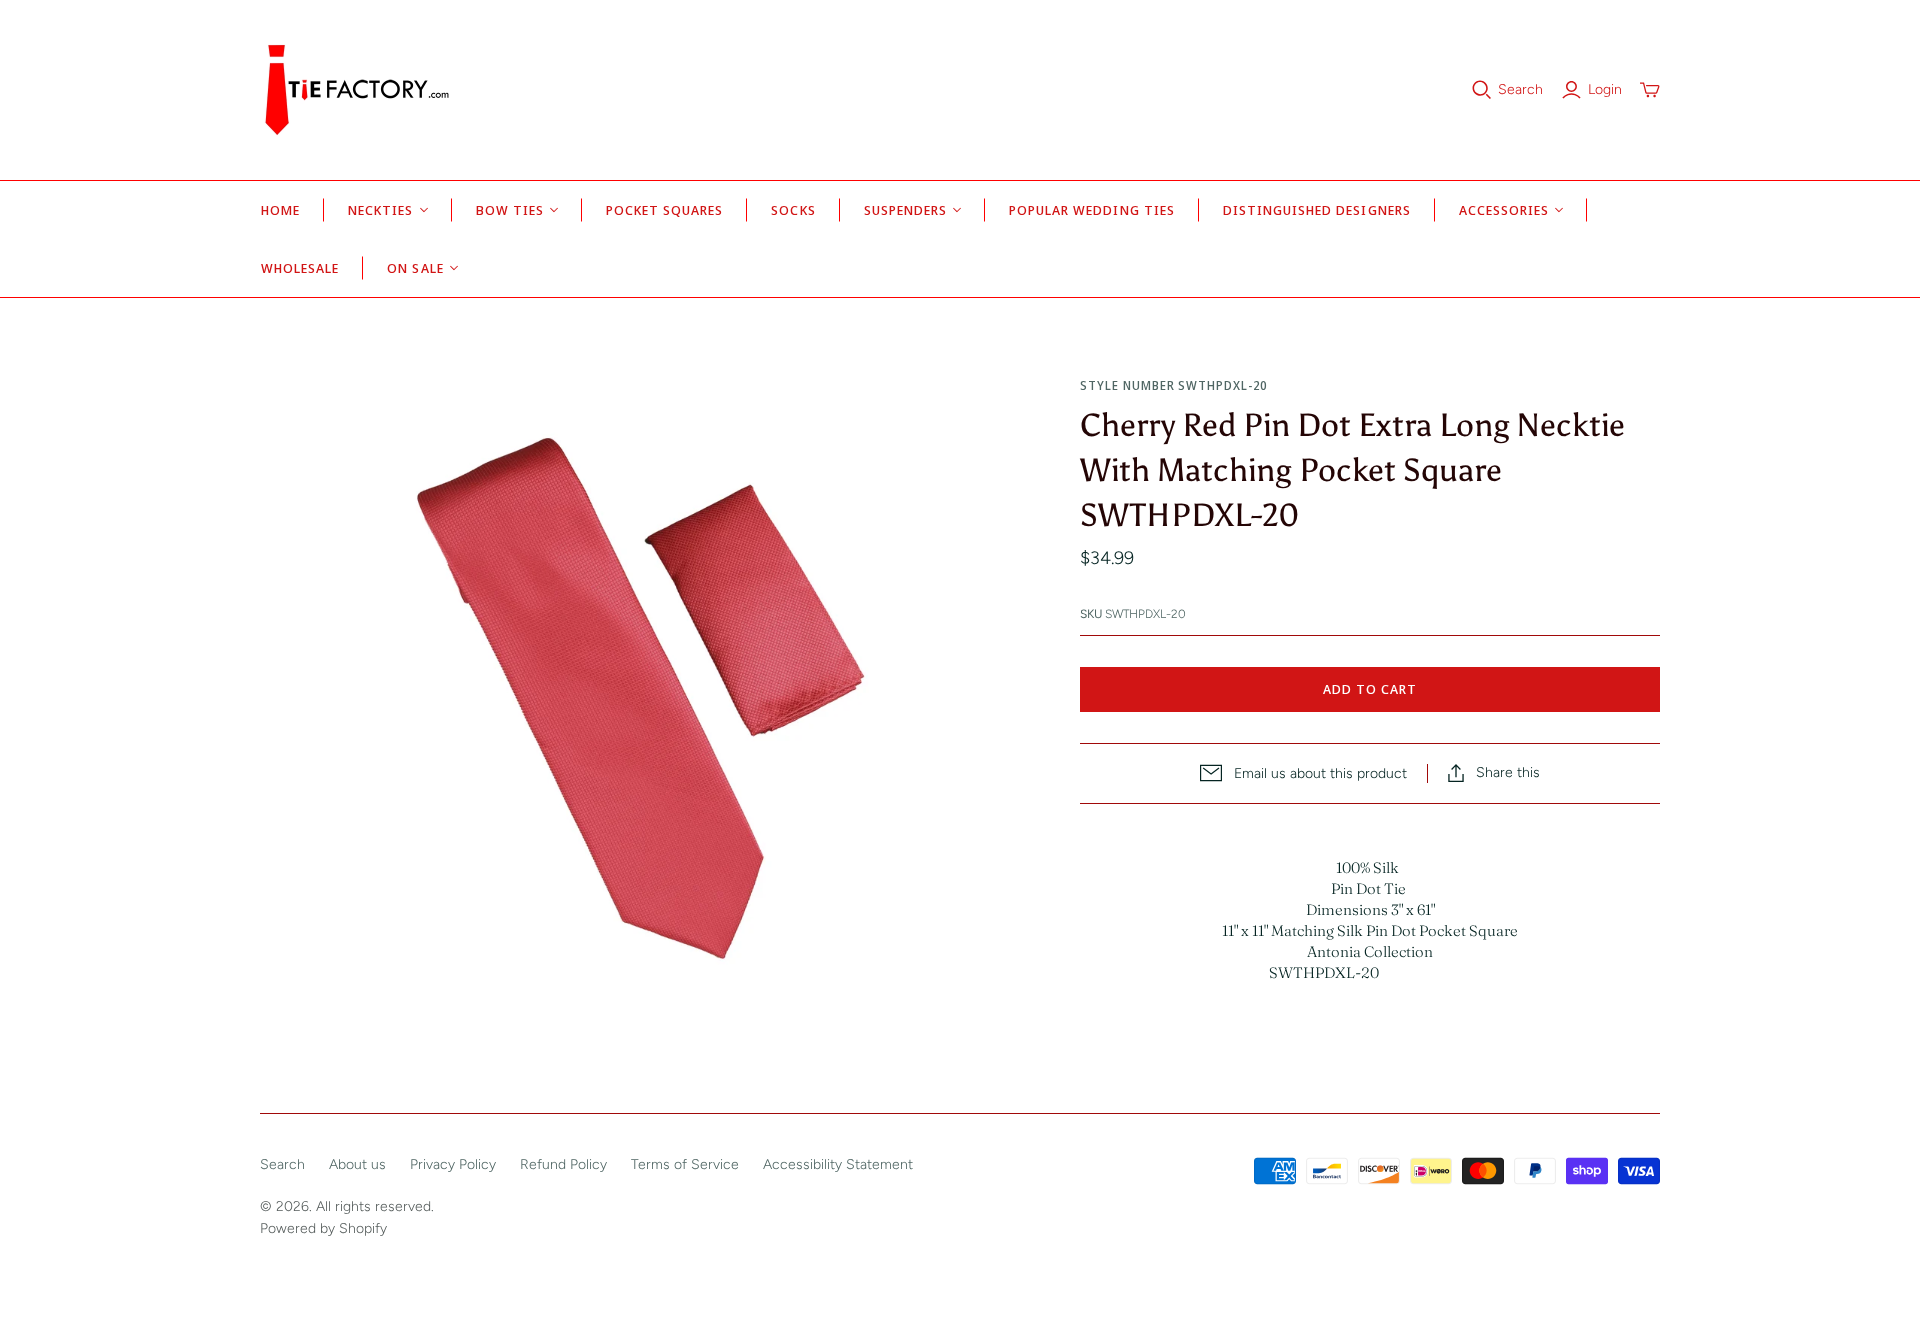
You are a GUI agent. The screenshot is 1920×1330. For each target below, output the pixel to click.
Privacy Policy (453, 1164)
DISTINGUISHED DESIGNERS (1317, 210)
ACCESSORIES (1504, 210)
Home (280, 210)
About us (357, 1164)
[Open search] (1482, 90)
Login (1605, 89)
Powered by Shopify (323, 1228)
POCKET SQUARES (665, 210)
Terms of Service (685, 1164)
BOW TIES (510, 210)
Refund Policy (563, 1164)
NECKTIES (380, 210)
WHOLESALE (300, 268)
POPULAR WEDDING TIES (1092, 210)
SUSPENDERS (905, 210)
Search (1520, 89)
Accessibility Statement (838, 1164)
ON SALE (415, 268)
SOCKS (793, 210)
